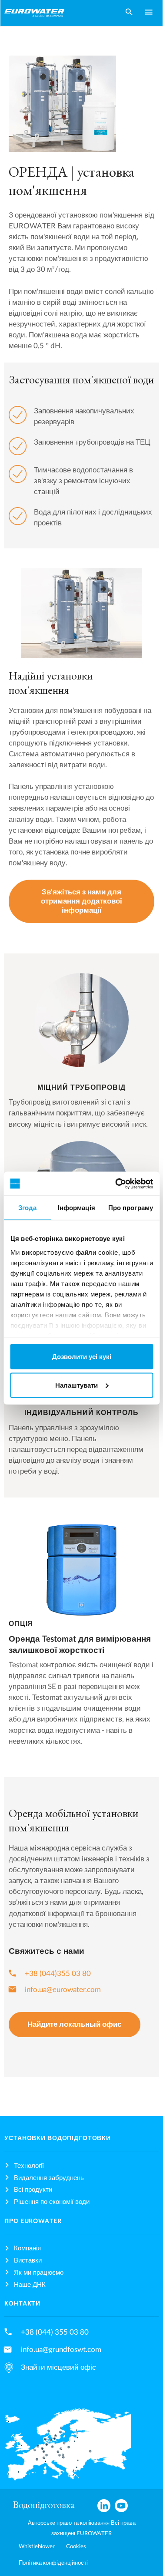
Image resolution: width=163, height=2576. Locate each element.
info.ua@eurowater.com (63, 1990)
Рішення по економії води (52, 2202)
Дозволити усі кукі (82, 1357)
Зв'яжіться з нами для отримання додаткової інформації (81, 901)
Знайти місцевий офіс (58, 2367)
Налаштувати (77, 1385)
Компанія (27, 2248)
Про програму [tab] (131, 1208)
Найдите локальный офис (74, 2025)
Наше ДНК (30, 2285)
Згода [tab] (28, 1208)
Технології (29, 2166)
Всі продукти (33, 2190)
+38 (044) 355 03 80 (55, 2332)
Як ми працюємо (39, 2273)
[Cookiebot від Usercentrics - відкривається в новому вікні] (116, 1184)
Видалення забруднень (49, 2178)
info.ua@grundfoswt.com (61, 2350)
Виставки (28, 2261)
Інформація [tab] (77, 1208)
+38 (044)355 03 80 (58, 1974)
